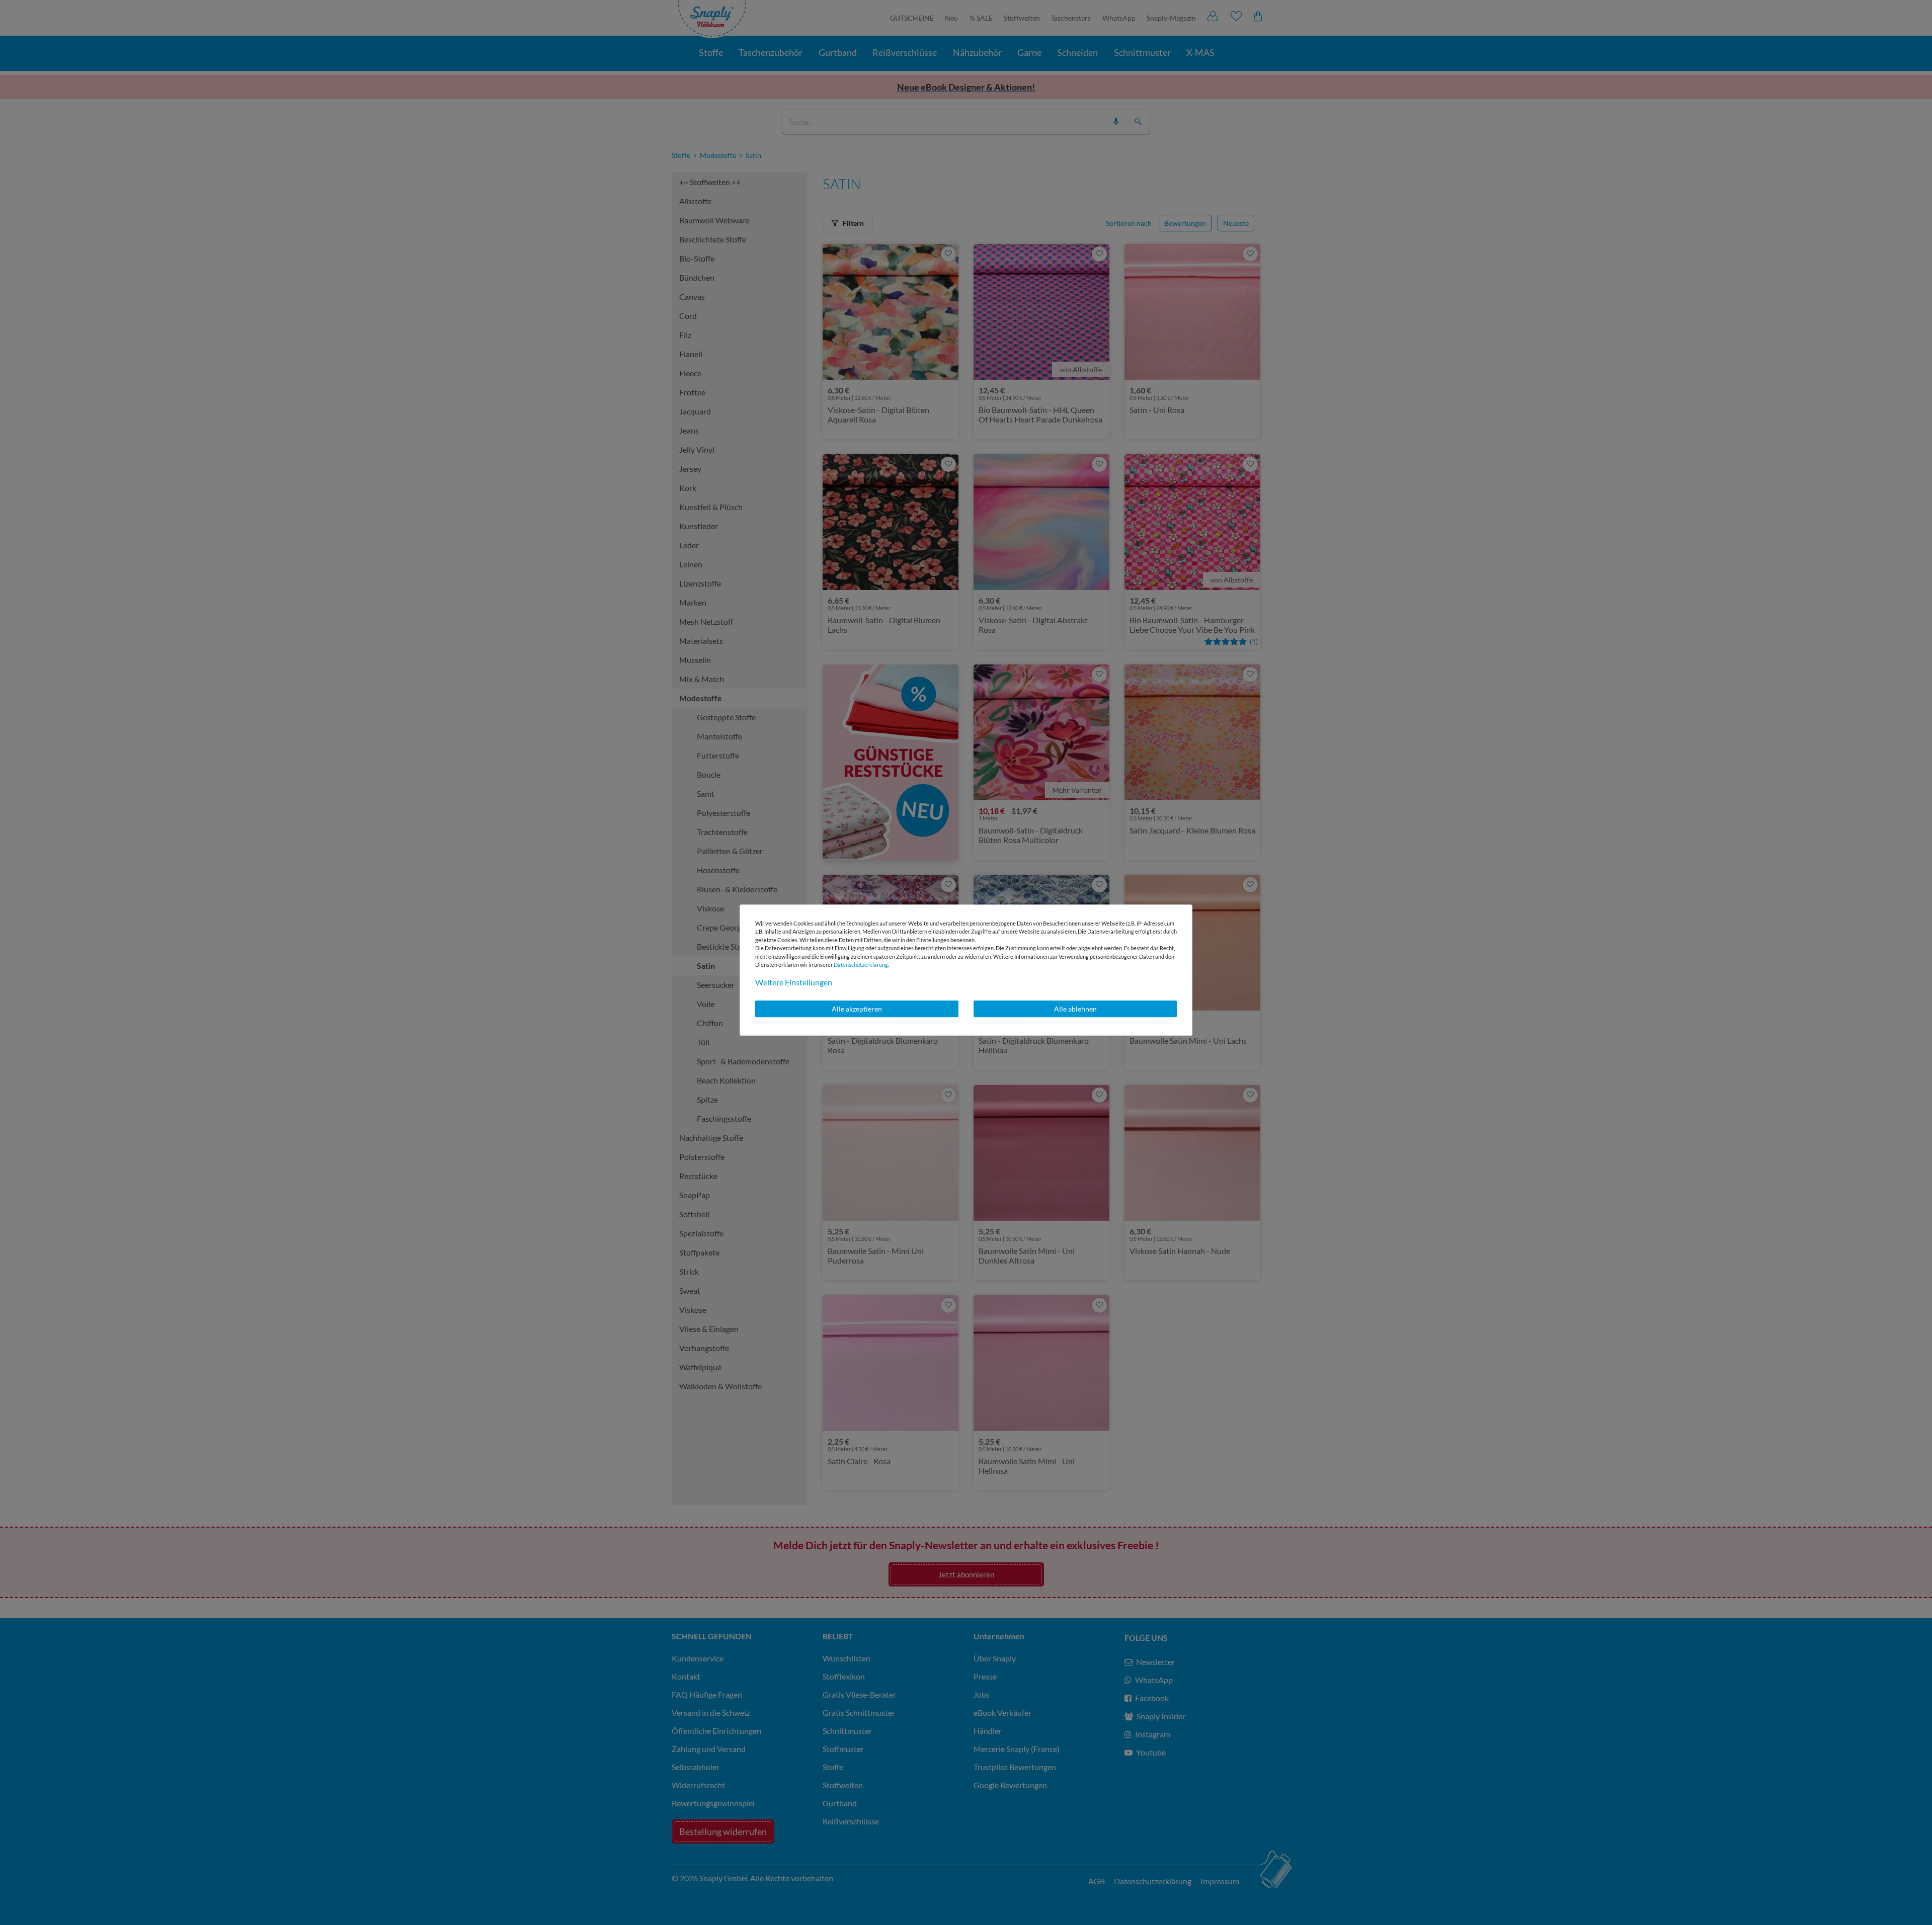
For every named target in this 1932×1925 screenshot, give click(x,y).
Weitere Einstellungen (794, 982)
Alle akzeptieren (857, 1009)
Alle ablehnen (1075, 1009)
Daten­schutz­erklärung (861, 965)
